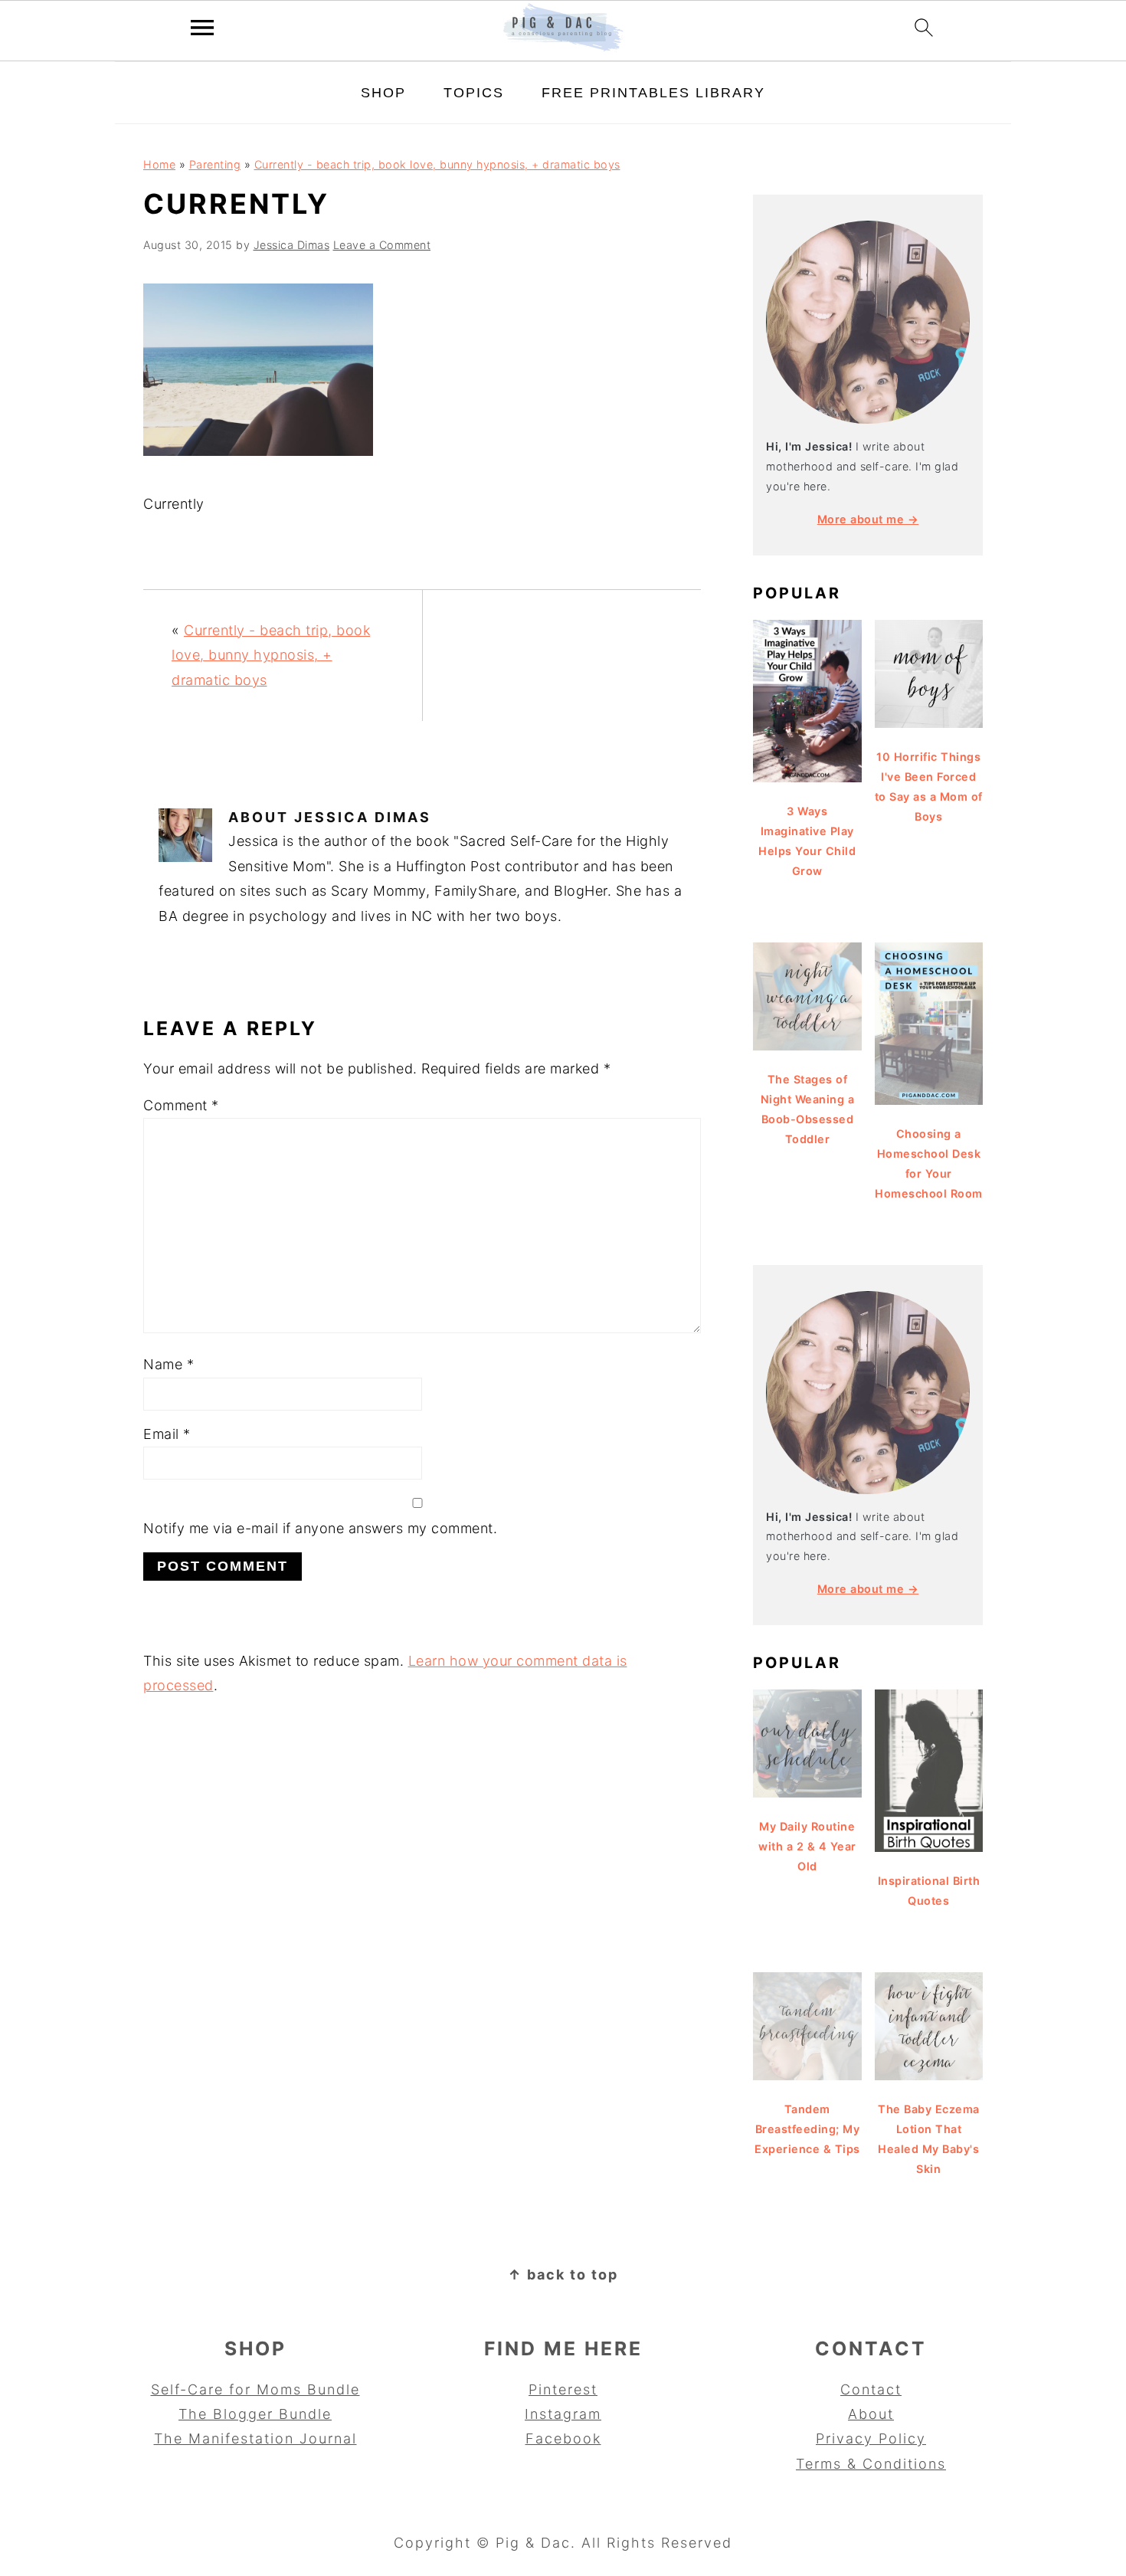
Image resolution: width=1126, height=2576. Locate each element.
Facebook (563, 2438)
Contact (871, 2389)
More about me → (868, 519)
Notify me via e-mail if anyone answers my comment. (320, 1528)
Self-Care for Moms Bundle (255, 2389)
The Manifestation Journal (255, 2438)
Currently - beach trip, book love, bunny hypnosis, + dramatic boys (437, 164)
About (871, 2414)
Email (167, 1434)
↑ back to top (563, 2274)
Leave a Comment (382, 245)
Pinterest (563, 2389)
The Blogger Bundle (255, 2414)
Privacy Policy (871, 2438)
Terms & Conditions (871, 2464)
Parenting (215, 164)
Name (169, 1364)
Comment (181, 1105)
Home (159, 164)
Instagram (563, 2414)
